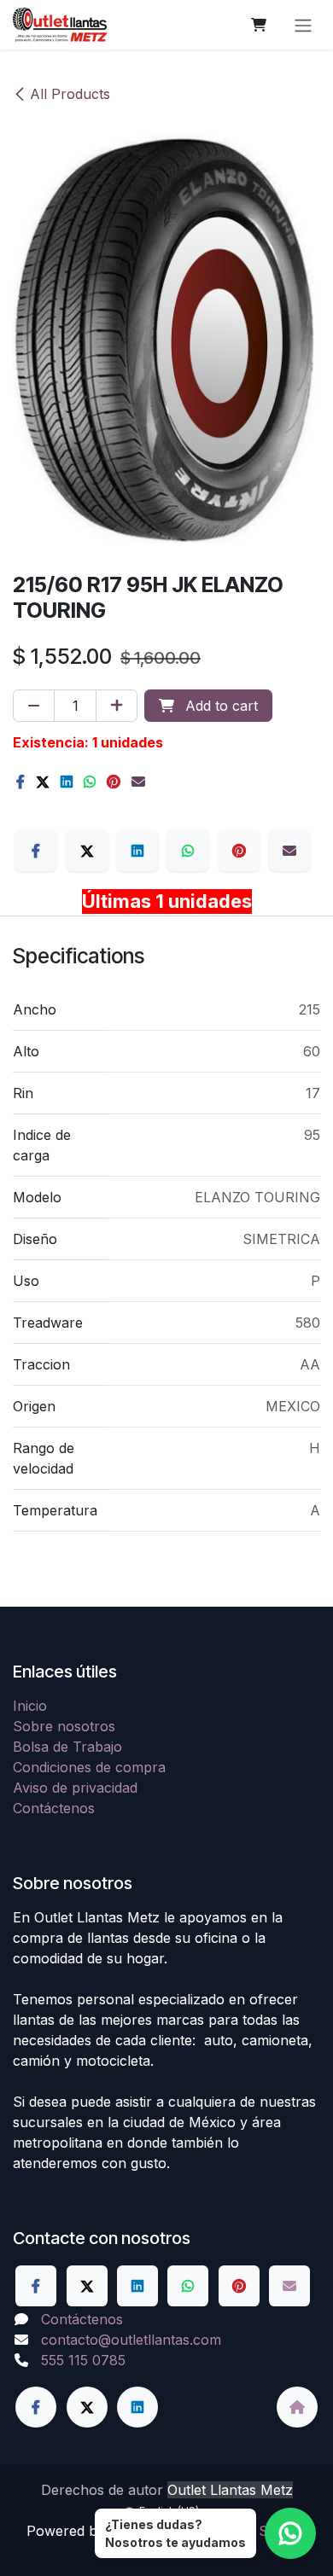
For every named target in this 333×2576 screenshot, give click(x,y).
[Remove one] (34, 706)
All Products (70, 94)
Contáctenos (54, 1808)
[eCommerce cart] (259, 25)
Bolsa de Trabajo (67, 1747)
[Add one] (117, 706)
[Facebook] (20, 782)
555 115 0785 (83, 2360)
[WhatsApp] (90, 782)
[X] (43, 782)
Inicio (30, 1706)
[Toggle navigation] (303, 25)
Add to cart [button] (219, 706)
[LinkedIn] (67, 782)
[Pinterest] (114, 782)
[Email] (138, 782)
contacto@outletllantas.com (131, 2340)
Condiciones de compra (89, 1767)
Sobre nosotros (64, 1726)
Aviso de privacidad (75, 1788)
